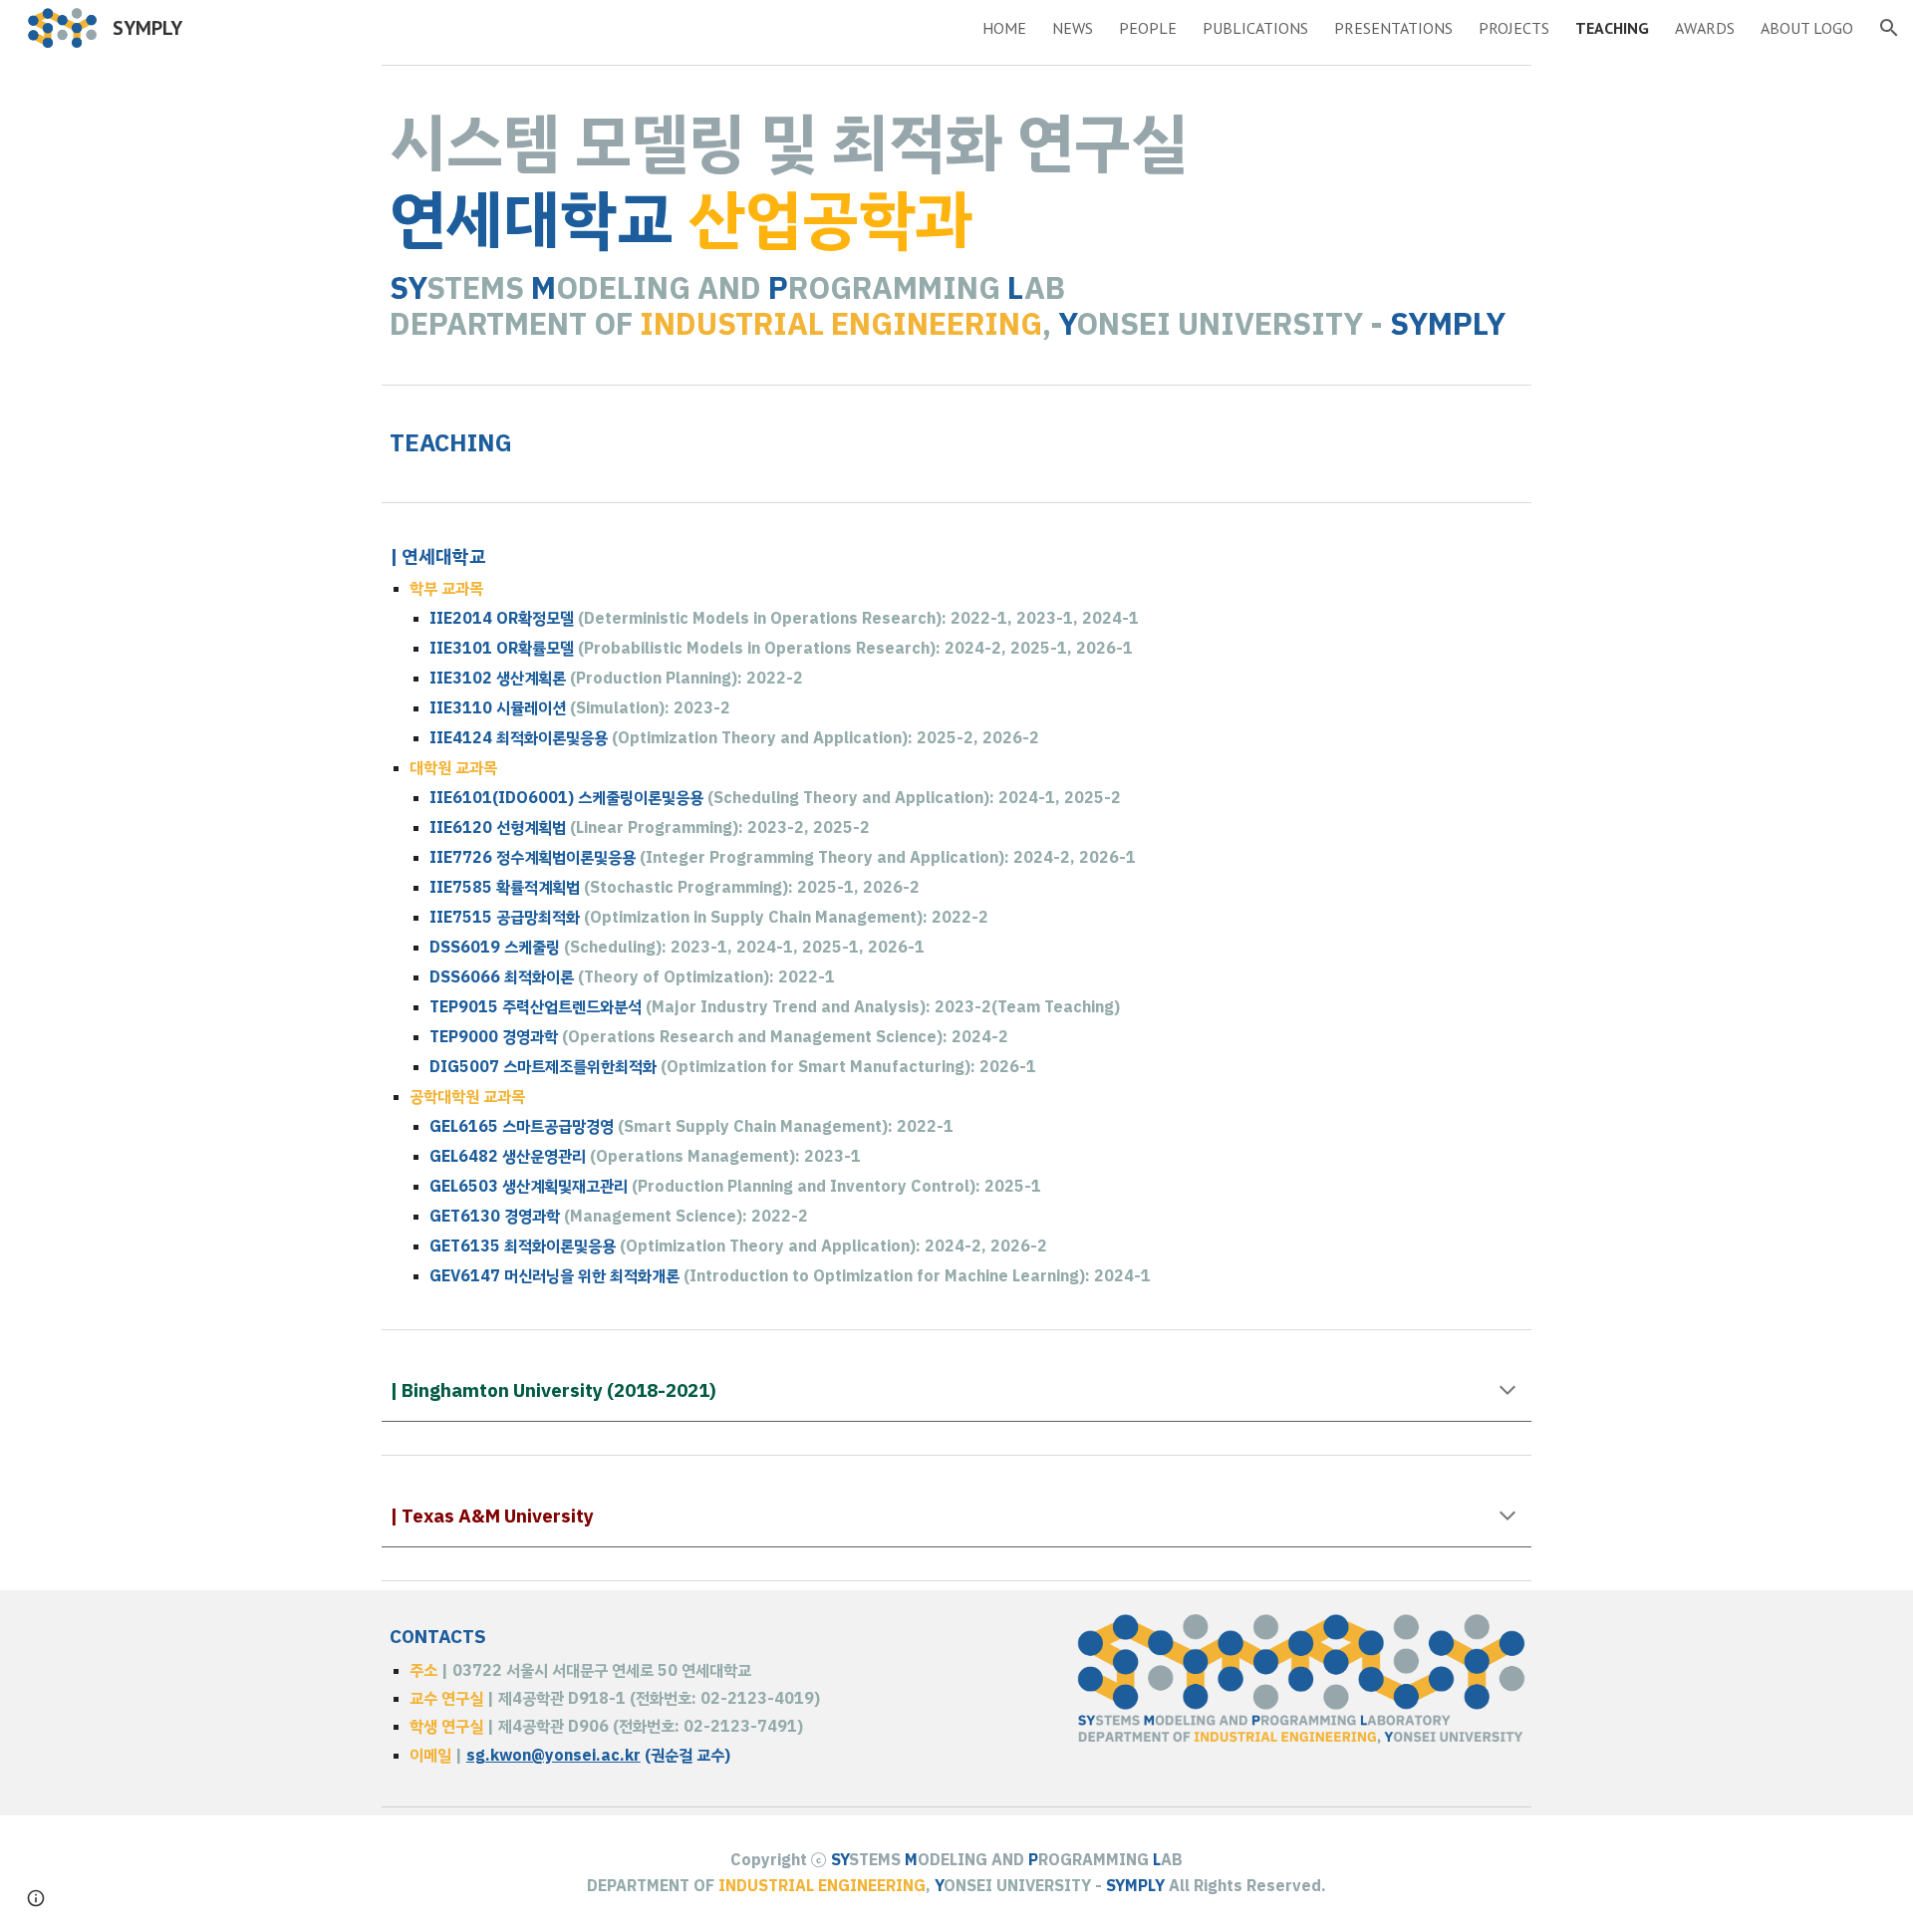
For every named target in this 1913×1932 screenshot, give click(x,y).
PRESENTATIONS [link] (1393, 28)
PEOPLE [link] (1148, 28)
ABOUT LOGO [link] (1807, 28)
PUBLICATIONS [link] (1255, 28)
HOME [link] (1004, 28)
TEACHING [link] (1612, 28)
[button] (1889, 28)
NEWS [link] (1073, 28)
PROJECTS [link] (1514, 28)
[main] (956, 225)
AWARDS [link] (1705, 28)
